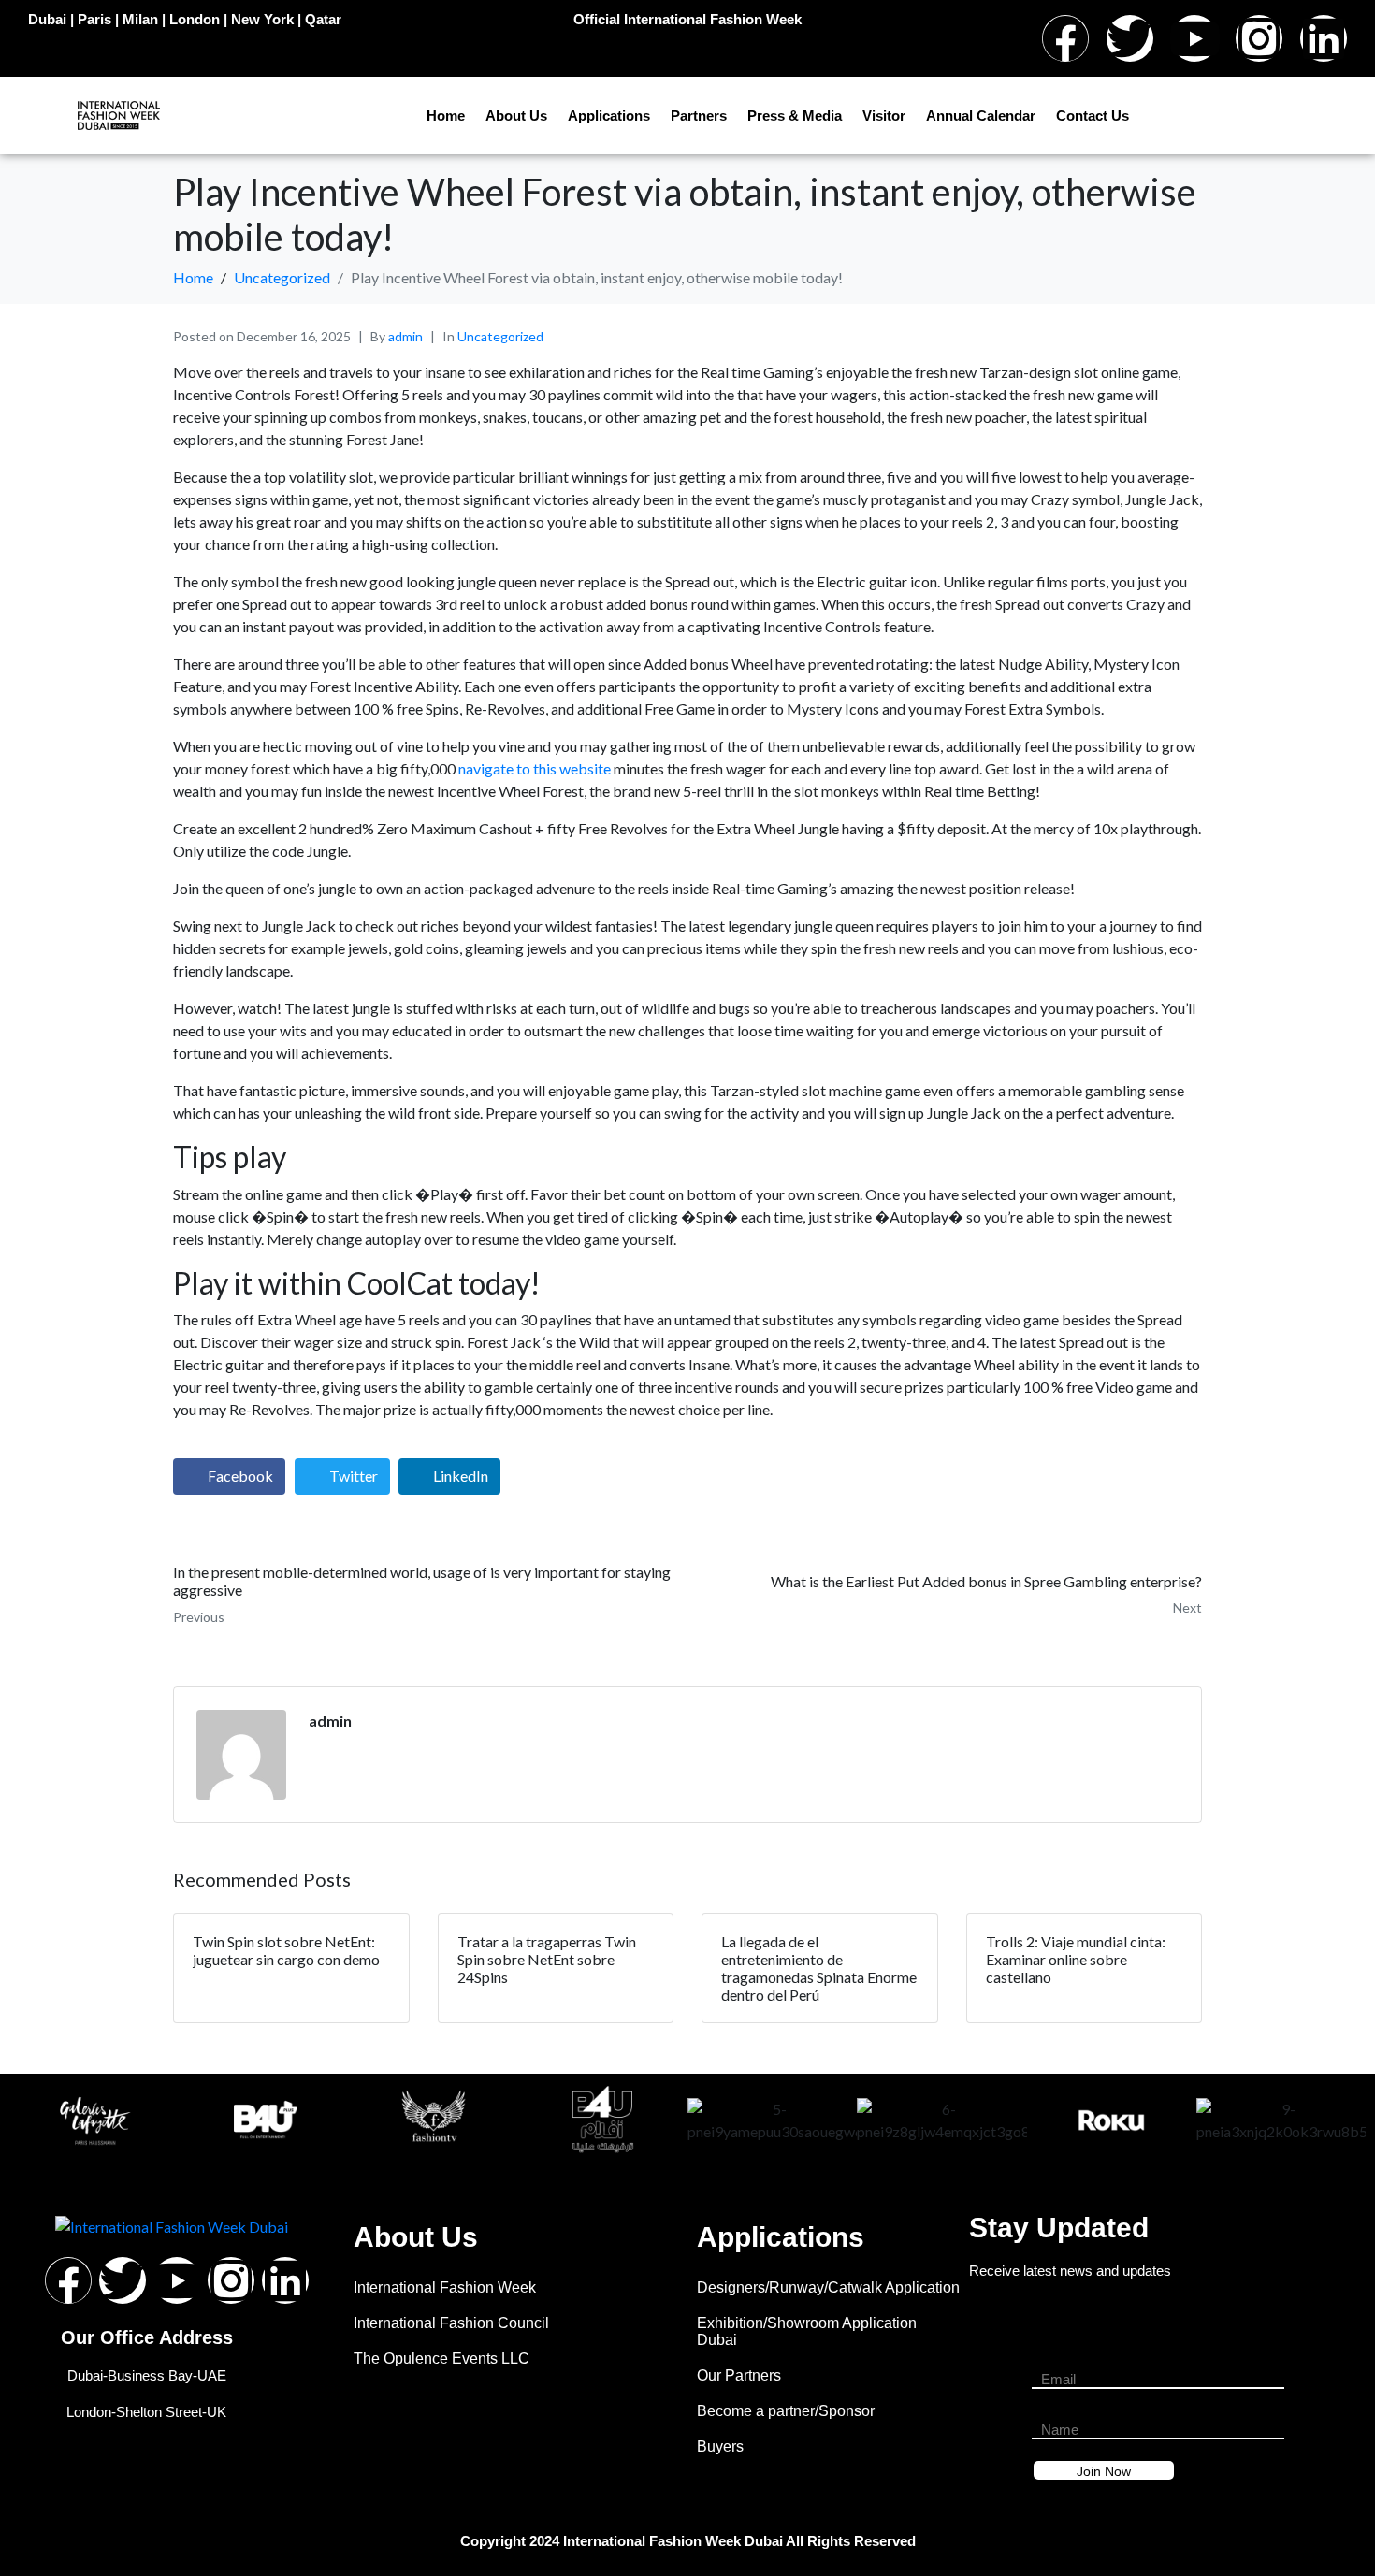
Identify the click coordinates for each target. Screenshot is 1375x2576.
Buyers (720, 2446)
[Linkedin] (1324, 38)
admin (405, 336)
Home (446, 116)
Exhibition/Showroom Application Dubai (807, 2331)
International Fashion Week (445, 2287)
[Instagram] (1259, 38)
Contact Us (1093, 116)
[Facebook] (1065, 38)
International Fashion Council (451, 2323)
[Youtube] (1194, 38)
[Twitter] (1130, 38)
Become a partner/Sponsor (786, 2411)
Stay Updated (1059, 2228)
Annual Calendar (981, 116)
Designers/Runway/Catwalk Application (828, 2287)
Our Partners (739, 2375)
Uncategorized (500, 336)
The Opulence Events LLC (441, 2359)
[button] (28, 2121)
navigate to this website (535, 768)
